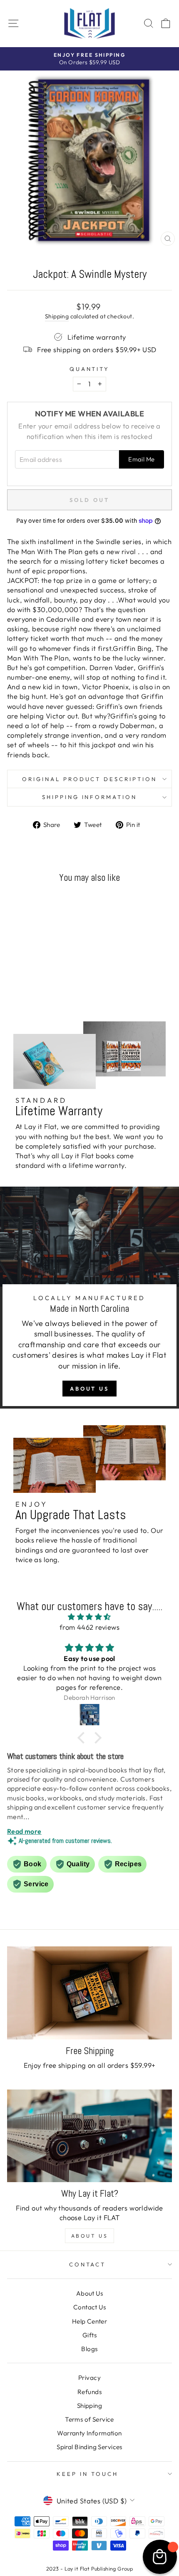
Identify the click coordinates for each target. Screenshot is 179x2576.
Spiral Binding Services (89, 2447)
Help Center (90, 2321)
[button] (83, 1738)
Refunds (89, 2392)
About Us (89, 1389)
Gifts (89, 2335)
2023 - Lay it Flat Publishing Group (90, 2568)
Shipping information (90, 797)
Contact (88, 2264)
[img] (89, 1617)
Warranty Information (89, 2433)
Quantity (90, 369)
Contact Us (89, 2307)
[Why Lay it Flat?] (89, 2136)
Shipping (57, 316)
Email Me (141, 459)
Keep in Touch (87, 2474)
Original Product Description (89, 779)
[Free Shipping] (89, 1993)
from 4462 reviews (89, 1627)
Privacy (89, 2378)
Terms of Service (89, 2419)
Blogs (89, 2349)
